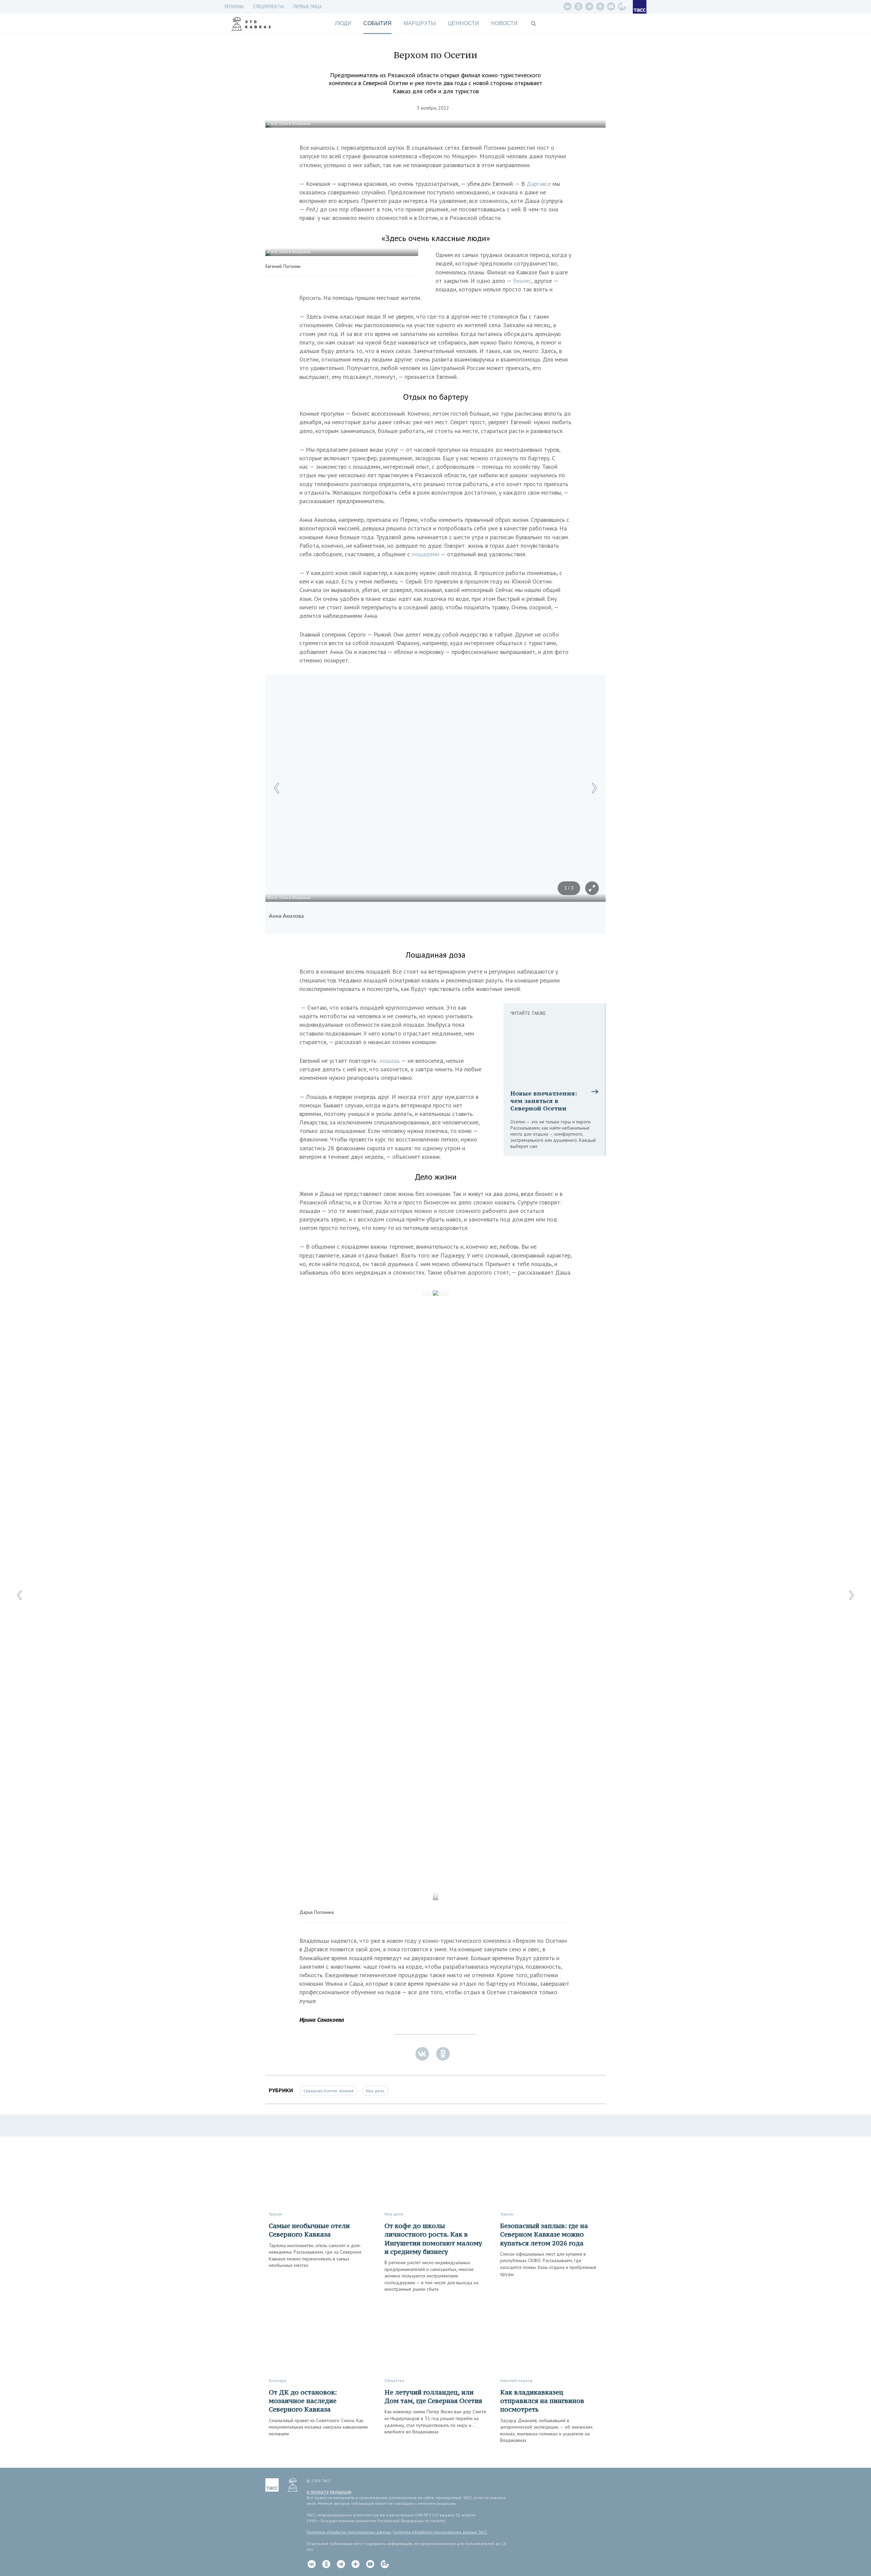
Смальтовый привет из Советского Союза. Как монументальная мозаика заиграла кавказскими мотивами (318, 2427)
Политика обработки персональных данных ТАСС (440, 2532)
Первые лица (308, 7)
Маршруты (420, 23)
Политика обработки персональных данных (349, 2532)
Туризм (275, 2214)
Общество (394, 2380)
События (377, 23)
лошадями (426, 554)
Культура (277, 2380)
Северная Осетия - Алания (328, 2091)
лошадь (390, 1061)
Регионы (234, 7)
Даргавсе (540, 184)
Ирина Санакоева (322, 2020)
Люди (343, 23)
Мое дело (375, 2091)
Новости (504, 23)
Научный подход (516, 2380)
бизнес (522, 281)
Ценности (463, 23)
